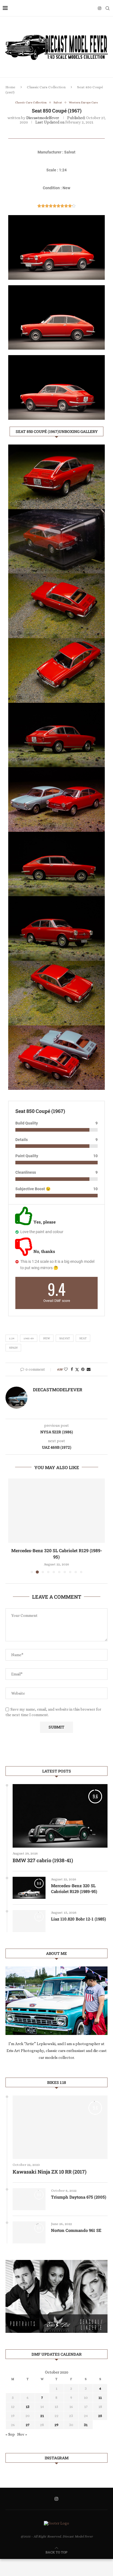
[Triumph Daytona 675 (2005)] (29, 2193)
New (46, 1338)
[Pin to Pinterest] (83, 1369)
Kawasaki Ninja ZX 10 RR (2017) (50, 2165)
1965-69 (29, 1338)
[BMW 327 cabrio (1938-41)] (60, 1810)
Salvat (65, 1338)
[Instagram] (100, 8)
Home (10, 87)
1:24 (12, 1338)
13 (28, 2400)
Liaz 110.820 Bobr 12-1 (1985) (78, 1913)
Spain (13, 1348)
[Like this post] (66, 1369)
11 (100, 2391)
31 (86, 2418)
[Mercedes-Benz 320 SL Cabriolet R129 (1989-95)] (29, 1882)
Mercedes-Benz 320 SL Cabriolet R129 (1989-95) (74, 1882)
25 (100, 2409)
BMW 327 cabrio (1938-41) (43, 1854)
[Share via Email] (89, 1369)
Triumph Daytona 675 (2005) (79, 2191)
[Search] (108, 8)
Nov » (22, 2428)
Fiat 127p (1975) (56, 1550)
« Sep (10, 2428)
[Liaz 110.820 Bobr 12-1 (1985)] (29, 1915)
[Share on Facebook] (72, 1369)
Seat (83, 1338)
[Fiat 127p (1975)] (56, 1511)
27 (28, 2418)
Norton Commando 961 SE (76, 2224)
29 (56, 2418)
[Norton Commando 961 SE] (29, 2226)
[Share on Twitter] (77, 1369)
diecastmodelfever (43, 118)
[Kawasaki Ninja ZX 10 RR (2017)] (60, 2121)
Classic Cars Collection (46, 87)
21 (42, 2409)
